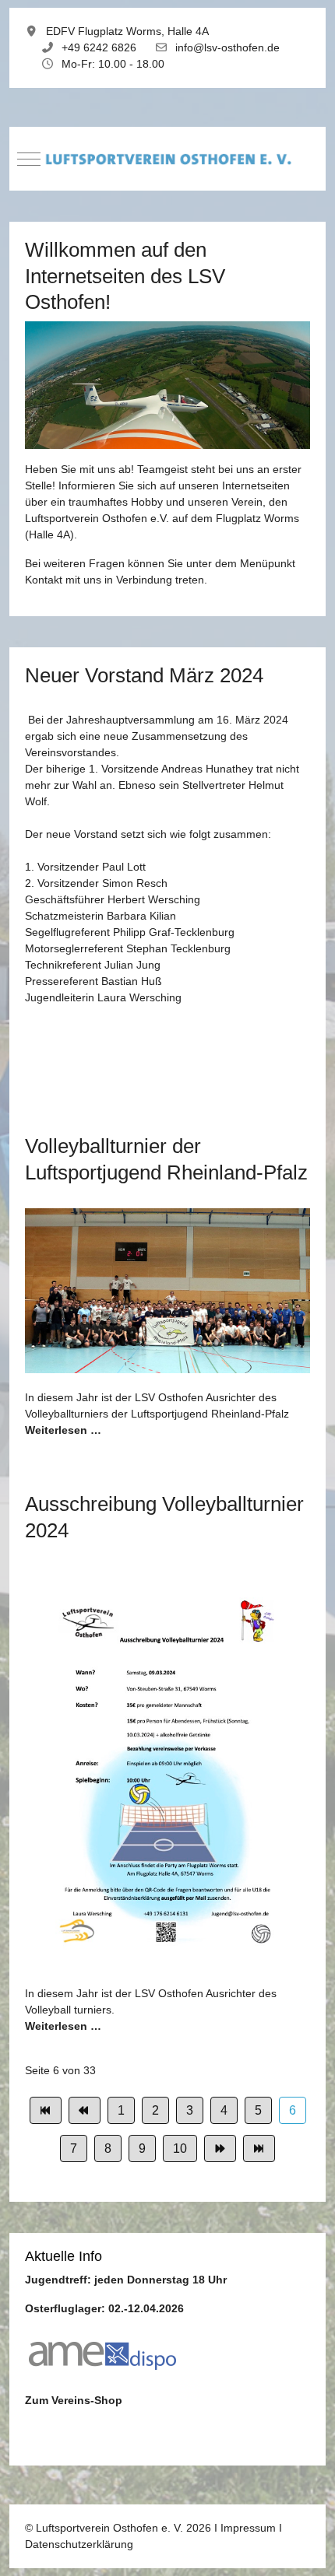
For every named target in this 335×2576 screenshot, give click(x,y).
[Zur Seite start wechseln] (46, 2110)
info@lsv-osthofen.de (227, 47)
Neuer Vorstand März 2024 (144, 675)
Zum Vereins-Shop (74, 2400)
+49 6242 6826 (99, 47)
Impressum (248, 2528)
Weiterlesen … (63, 1430)
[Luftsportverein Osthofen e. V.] (167, 159)
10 (180, 2148)
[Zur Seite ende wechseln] (259, 2148)
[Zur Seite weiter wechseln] (220, 2148)
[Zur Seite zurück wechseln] (85, 2110)
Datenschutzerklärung (79, 2544)
